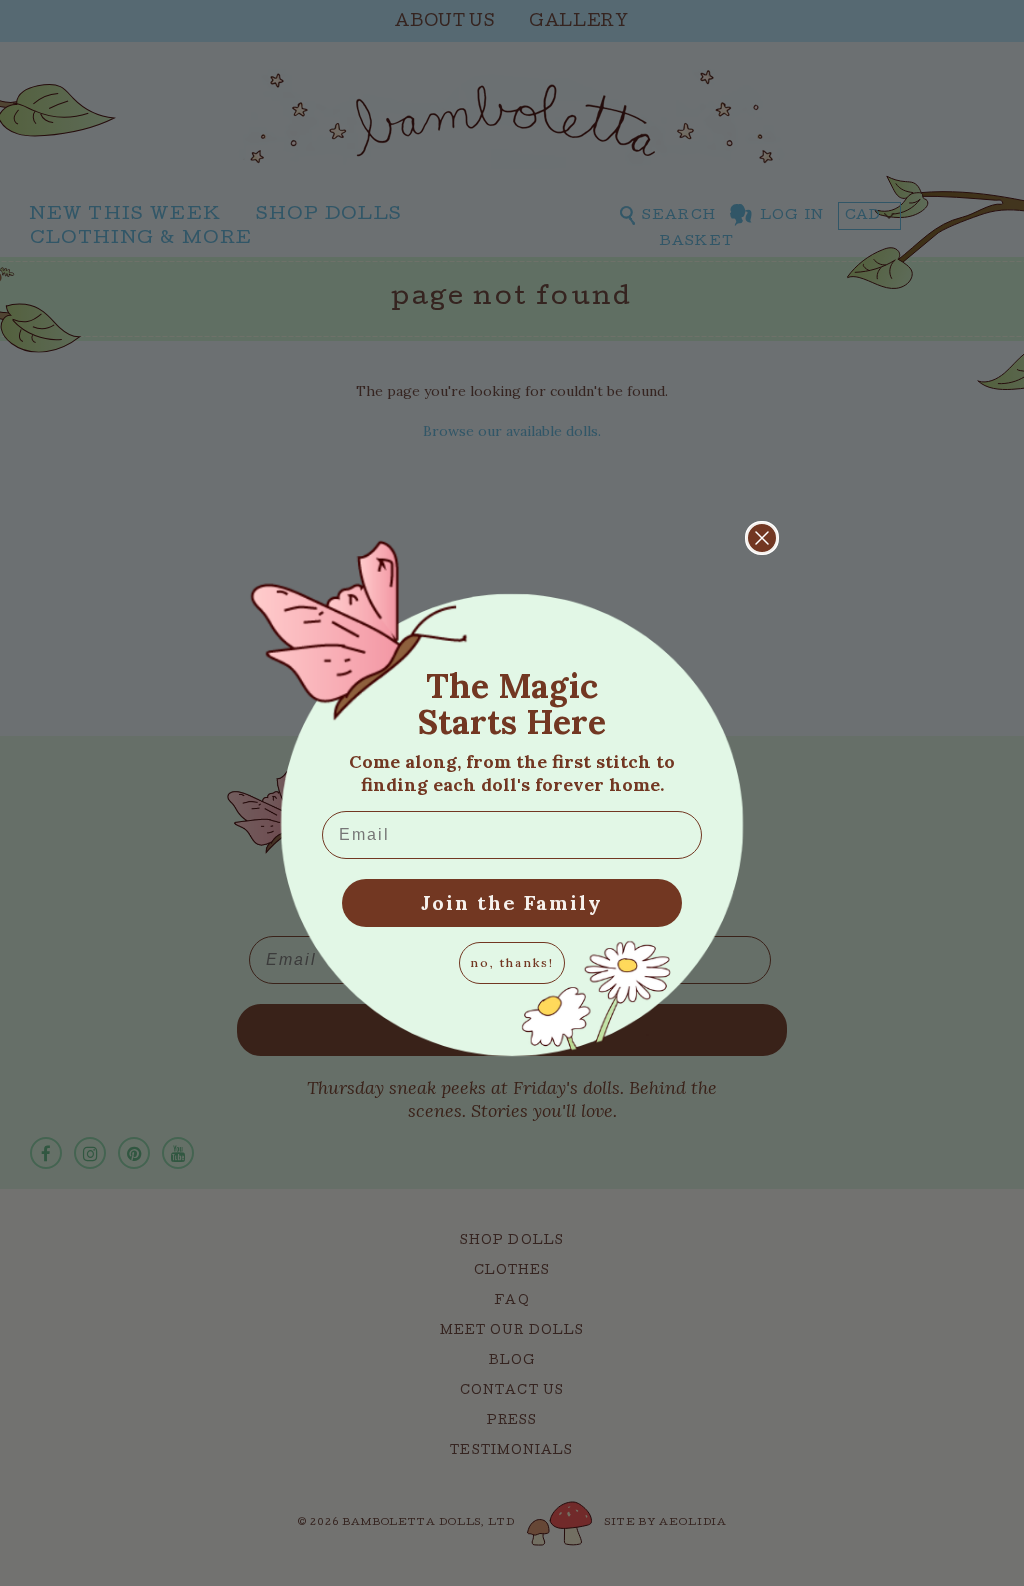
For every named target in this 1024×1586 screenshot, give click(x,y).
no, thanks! (512, 962)
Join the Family (512, 902)
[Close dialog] (762, 538)
